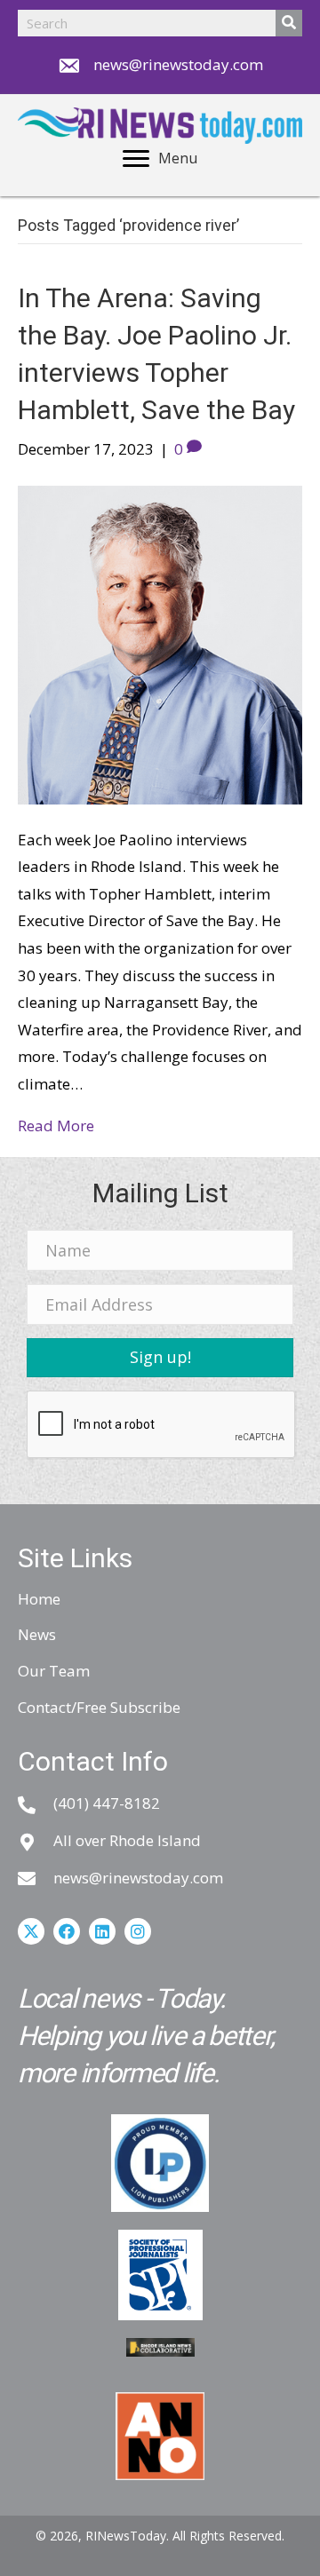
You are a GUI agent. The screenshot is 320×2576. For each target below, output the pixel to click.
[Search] (289, 23)
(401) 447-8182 (107, 1803)
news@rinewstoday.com (178, 64)
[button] (160, 1358)
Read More (56, 1126)
